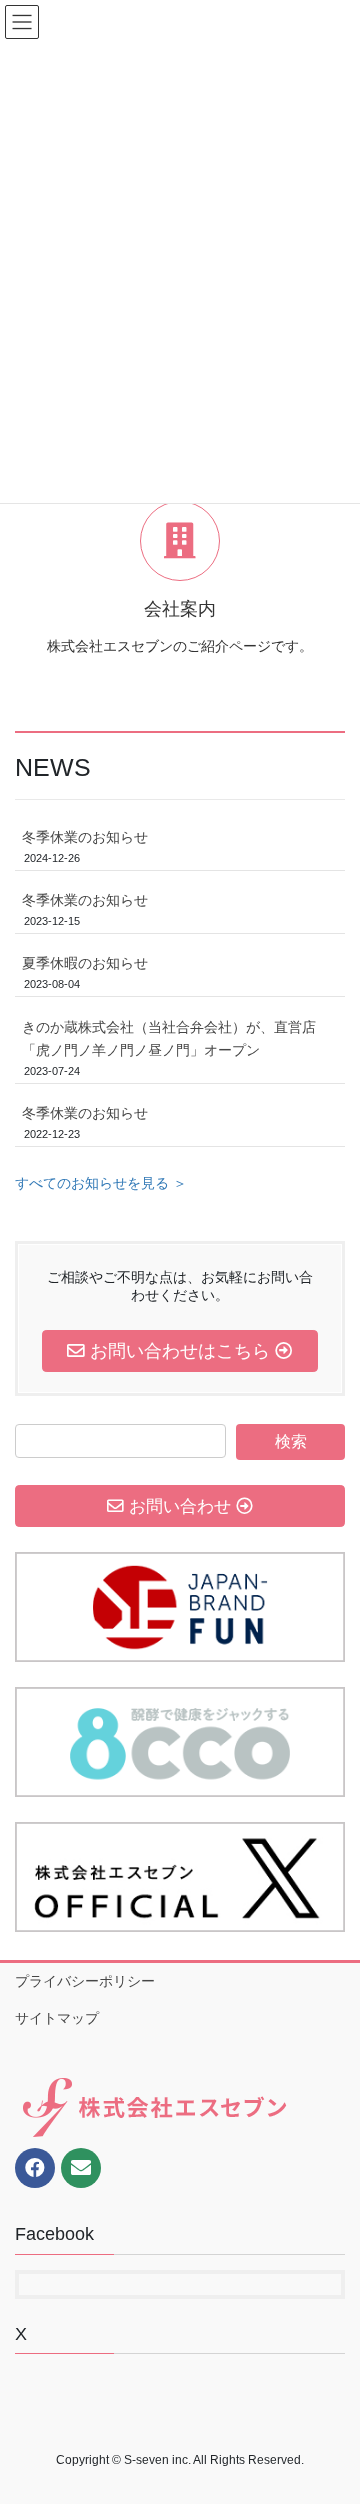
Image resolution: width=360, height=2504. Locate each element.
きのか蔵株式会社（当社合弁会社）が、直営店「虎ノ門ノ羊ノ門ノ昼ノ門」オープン (169, 1038)
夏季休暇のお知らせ (85, 963)
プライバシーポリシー (85, 1981)
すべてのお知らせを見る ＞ (101, 1183)
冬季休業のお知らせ (85, 837)
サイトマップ (57, 2018)
